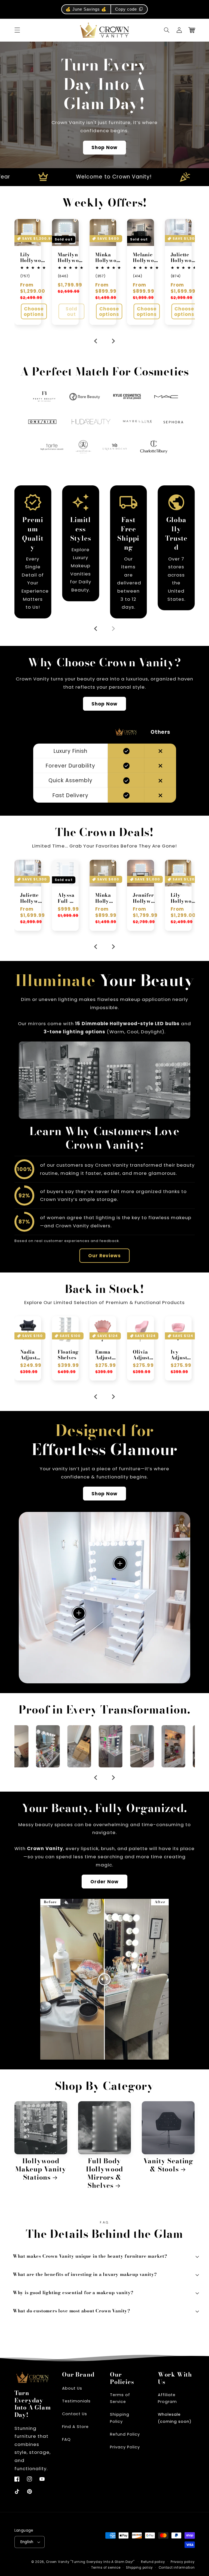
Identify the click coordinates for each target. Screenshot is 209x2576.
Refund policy (153, 2562)
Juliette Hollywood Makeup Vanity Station (184, 258)
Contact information (177, 2568)
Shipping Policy (120, 2418)
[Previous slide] (96, 629)
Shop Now (104, 147)
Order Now (104, 1882)
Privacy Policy (125, 2447)
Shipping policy (139, 2568)
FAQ (66, 2439)
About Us (72, 2388)
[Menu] (17, 30)
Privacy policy (183, 2562)
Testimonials (76, 2401)
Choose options (34, 312)
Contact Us (75, 2414)
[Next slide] (113, 341)
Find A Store (75, 2427)
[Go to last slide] (96, 341)
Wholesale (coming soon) (175, 2418)
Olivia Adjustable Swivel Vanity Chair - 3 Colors (105, 1355)
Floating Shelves (31, 1355)
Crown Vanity (58, 2562)
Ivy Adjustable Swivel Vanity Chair (143, 1355)
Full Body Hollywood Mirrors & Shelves (104, 2173)
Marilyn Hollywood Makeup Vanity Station (71, 258)
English (27, 2542)
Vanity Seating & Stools (168, 2165)
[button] (167, 30)
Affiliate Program (167, 2398)
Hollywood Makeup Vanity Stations (41, 2169)
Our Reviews (105, 1256)
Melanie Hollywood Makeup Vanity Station (146, 258)
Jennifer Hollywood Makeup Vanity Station (107, 898)
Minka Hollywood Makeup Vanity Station (109, 258)
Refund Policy (125, 2434)
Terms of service (106, 2568)
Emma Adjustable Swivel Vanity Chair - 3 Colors (67, 1355)
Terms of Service (120, 2398)
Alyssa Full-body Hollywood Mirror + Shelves (31, 898)
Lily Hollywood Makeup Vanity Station (34, 258)
